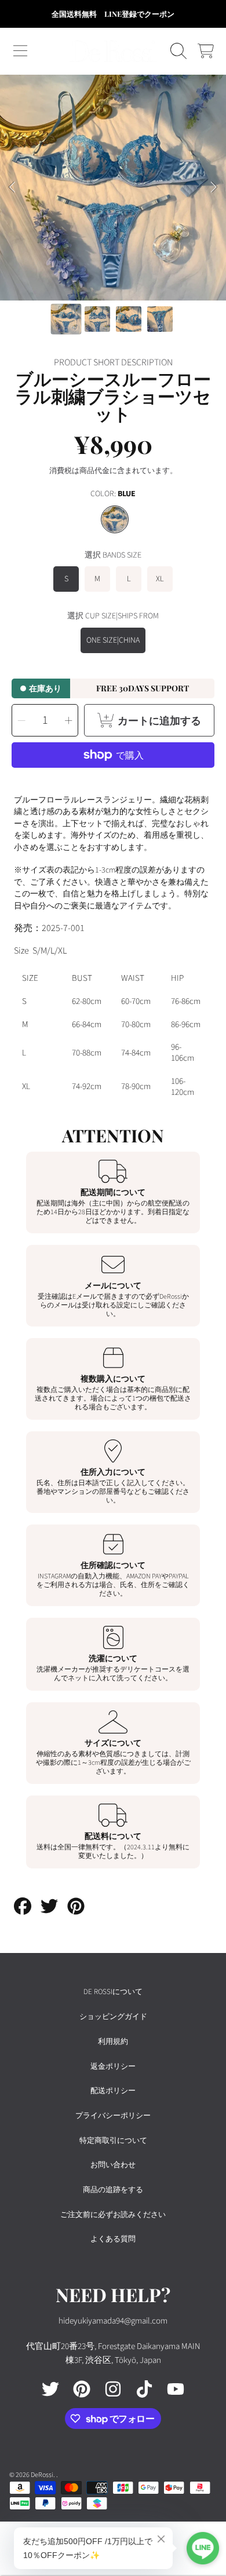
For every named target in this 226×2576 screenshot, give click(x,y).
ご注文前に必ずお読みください (113, 2215)
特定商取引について (113, 2141)
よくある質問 (113, 2239)
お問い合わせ (113, 2165)
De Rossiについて (113, 1992)
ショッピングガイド (113, 2017)
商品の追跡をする (113, 2190)
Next (214, 188)
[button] (20, 51)
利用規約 (113, 2042)
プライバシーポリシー (113, 2116)
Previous (12, 188)
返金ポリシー (113, 2066)
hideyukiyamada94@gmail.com (113, 2321)
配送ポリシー (113, 2091)
